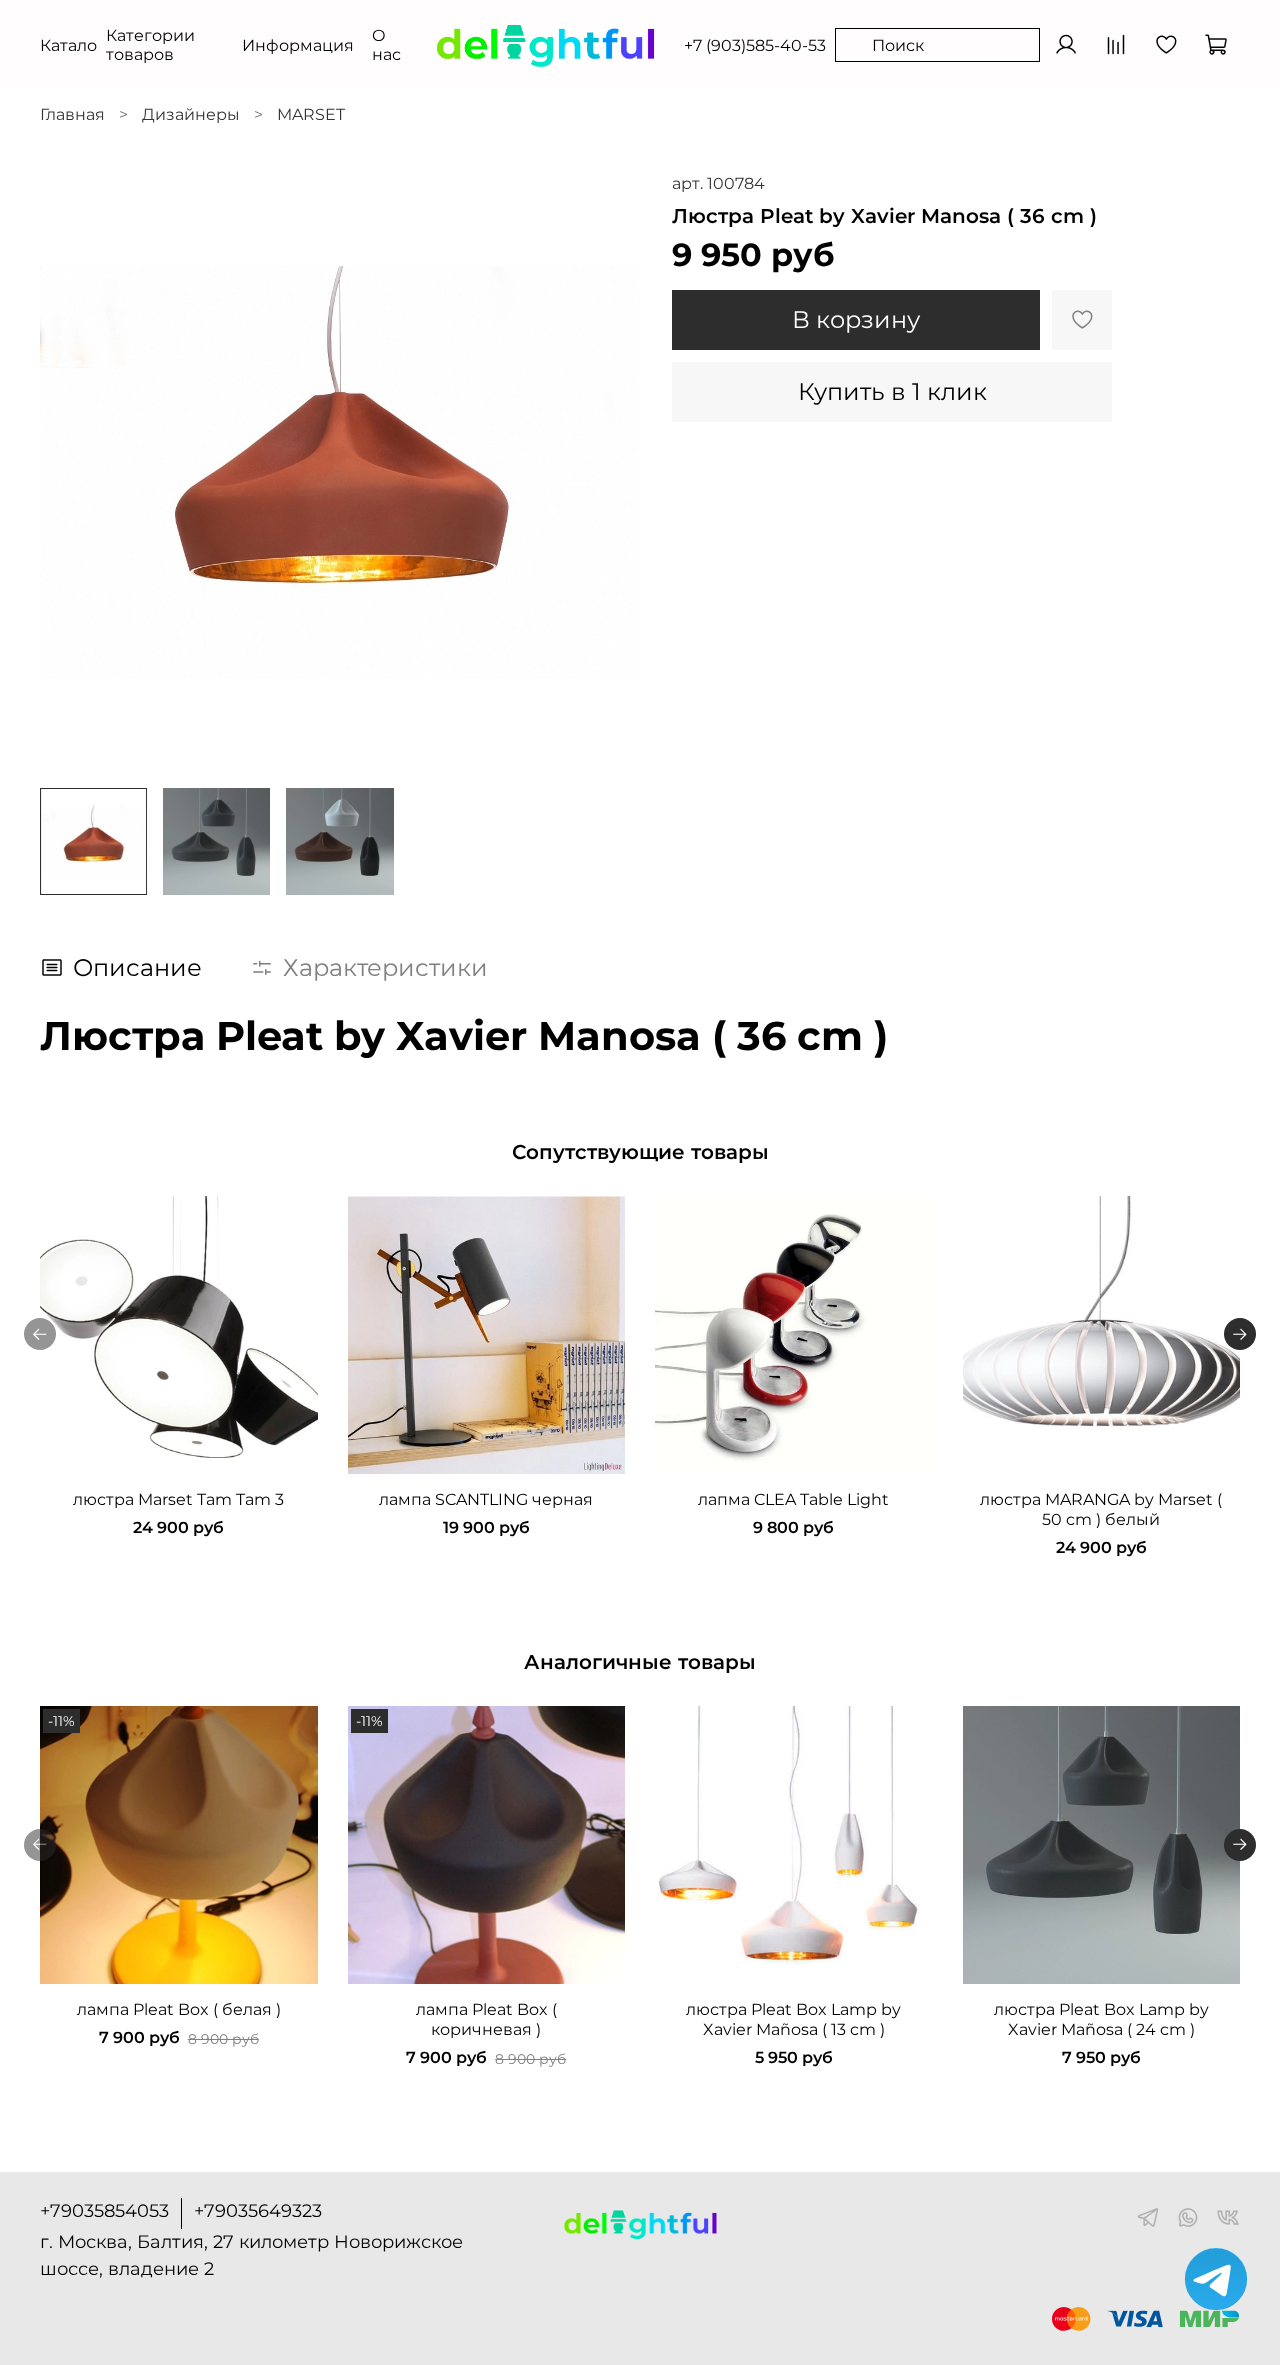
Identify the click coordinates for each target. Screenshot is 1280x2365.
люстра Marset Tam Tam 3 (178, 1498)
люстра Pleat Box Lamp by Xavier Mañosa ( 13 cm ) (793, 2018)
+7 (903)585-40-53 (755, 45)
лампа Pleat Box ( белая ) (179, 2008)
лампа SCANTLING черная (486, 1498)
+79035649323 (258, 2211)
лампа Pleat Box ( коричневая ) (486, 2018)
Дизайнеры (191, 114)
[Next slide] (608, 472)
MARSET (311, 114)
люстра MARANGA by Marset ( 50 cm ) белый (1101, 1508)
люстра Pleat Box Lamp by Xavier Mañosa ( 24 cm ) (1101, 2018)
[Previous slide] (72, 472)
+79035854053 (104, 2211)
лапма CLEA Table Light (793, 1498)
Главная (72, 114)
